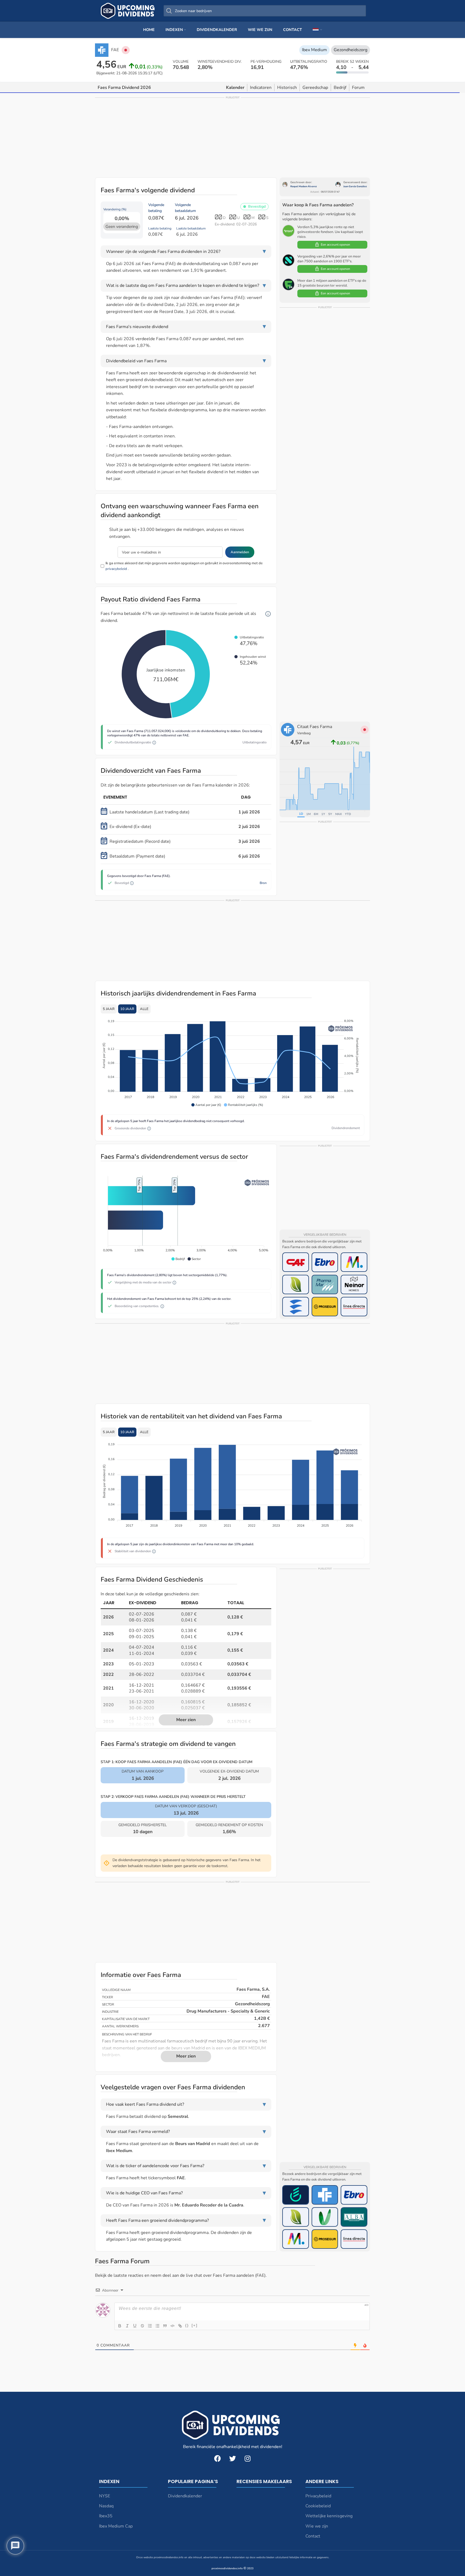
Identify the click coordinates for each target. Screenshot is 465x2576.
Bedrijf (340, 88)
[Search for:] (265, 11)
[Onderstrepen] (135, 2326)
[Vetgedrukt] (120, 2326)
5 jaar (109, 1009)
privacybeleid (116, 569)
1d (301, 814)
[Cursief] (127, 2326)
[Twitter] (232, 2458)
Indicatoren (261, 88)
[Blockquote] (165, 2326)
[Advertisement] (232, 137)
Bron (263, 883)
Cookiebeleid (318, 2506)
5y (330, 814)
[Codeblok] (172, 2326)
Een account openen (335, 245)
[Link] (180, 2326)
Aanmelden (240, 552)
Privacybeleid (318, 2496)
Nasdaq (106, 2506)
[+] (195, 2325)
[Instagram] (248, 2458)
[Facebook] (217, 2458)
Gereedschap (315, 88)
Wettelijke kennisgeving (329, 2516)
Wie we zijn (317, 2526)
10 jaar (127, 1009)
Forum (358, 88)
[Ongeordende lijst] (157, 2326)
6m (316, 814)
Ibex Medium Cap (116, 2526)
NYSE (105, 2496)
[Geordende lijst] (150, 2326)
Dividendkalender (185, 2496)
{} (187, 2325)
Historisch (287, 88)
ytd (348, 814)
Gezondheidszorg (350, 50)
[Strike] (142, 2326)
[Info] (268, 614)
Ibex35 (106, 2516)
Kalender (235, 88)
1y (323, 814)
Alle (144, 1009)
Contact (313, 2536)
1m (308, 814)
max (339, 814)
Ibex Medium (314, 50)
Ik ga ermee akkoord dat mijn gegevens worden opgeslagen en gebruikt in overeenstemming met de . (184, 566)
